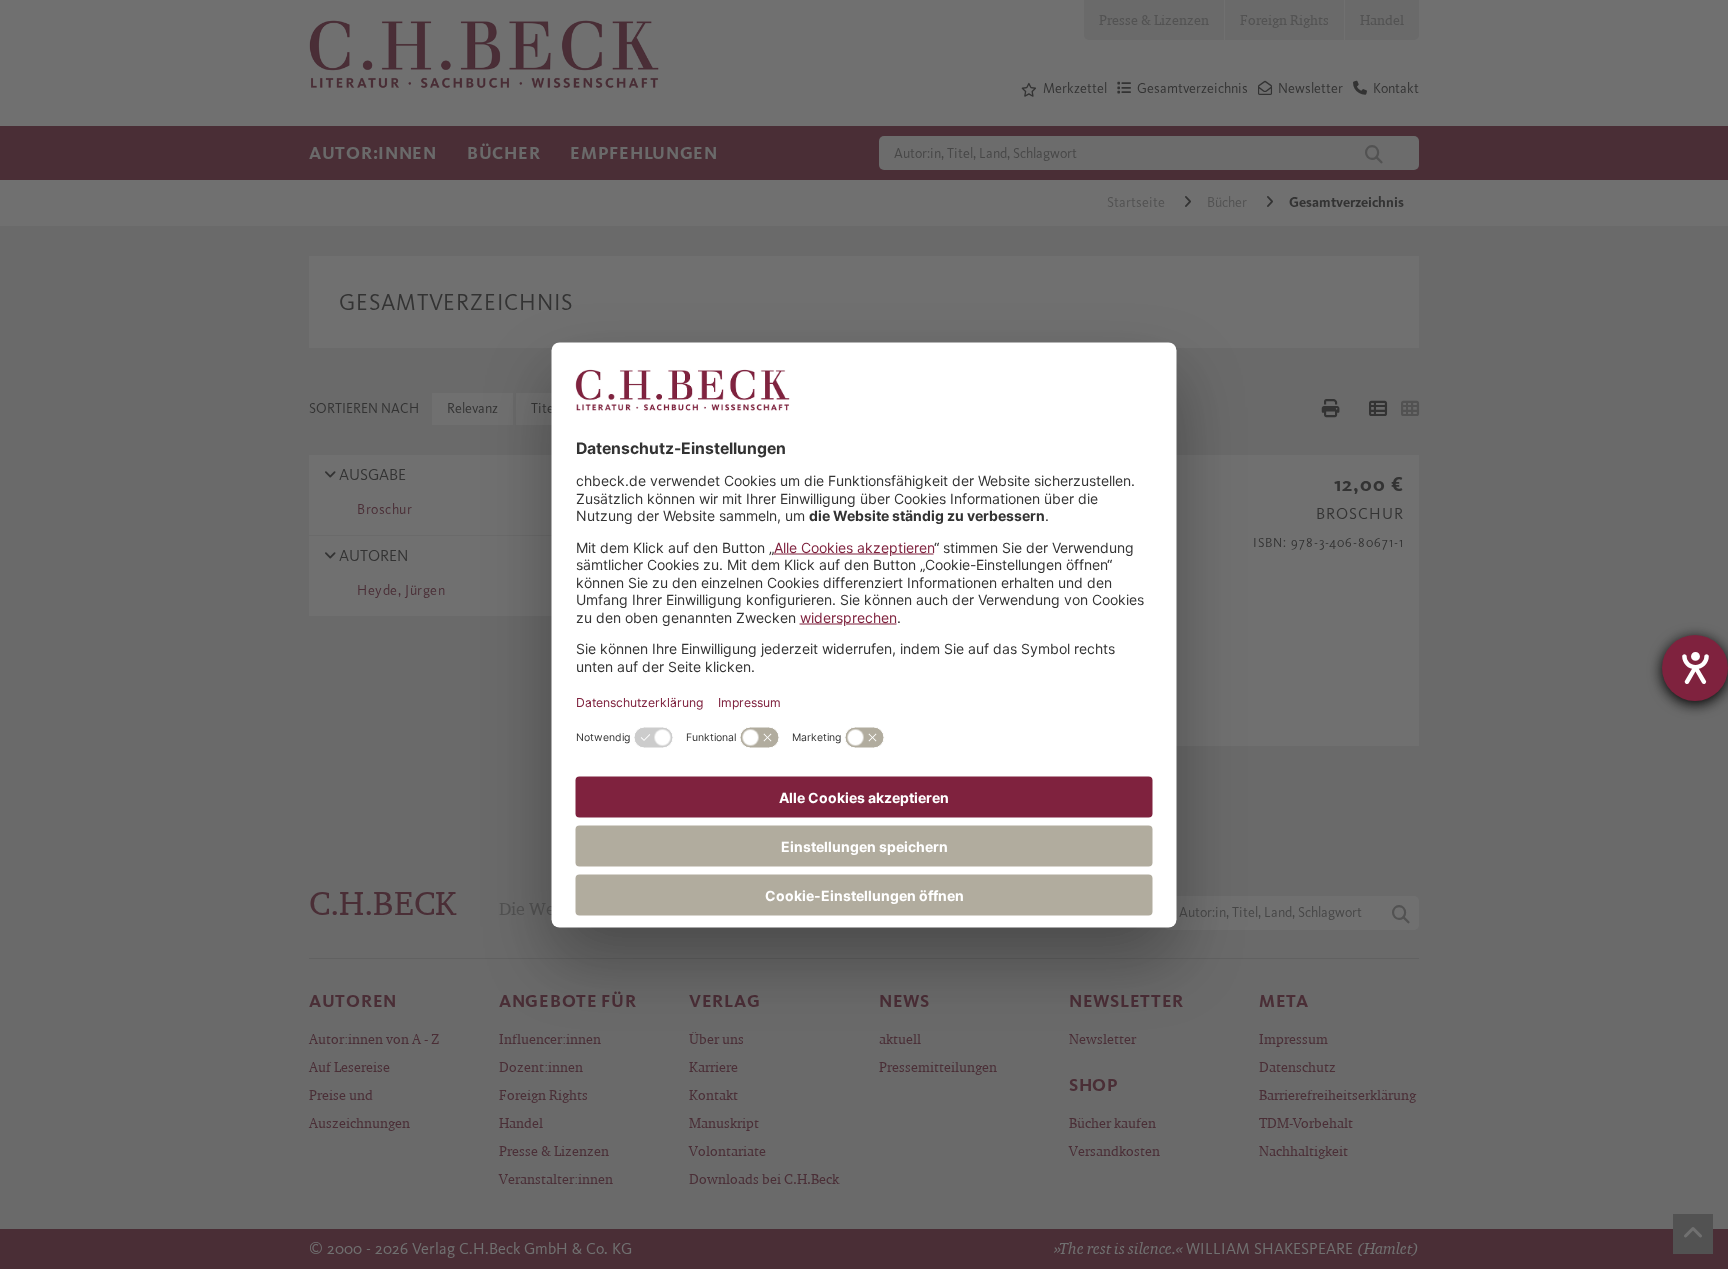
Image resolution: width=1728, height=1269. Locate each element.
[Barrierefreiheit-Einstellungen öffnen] (1695, 668)
